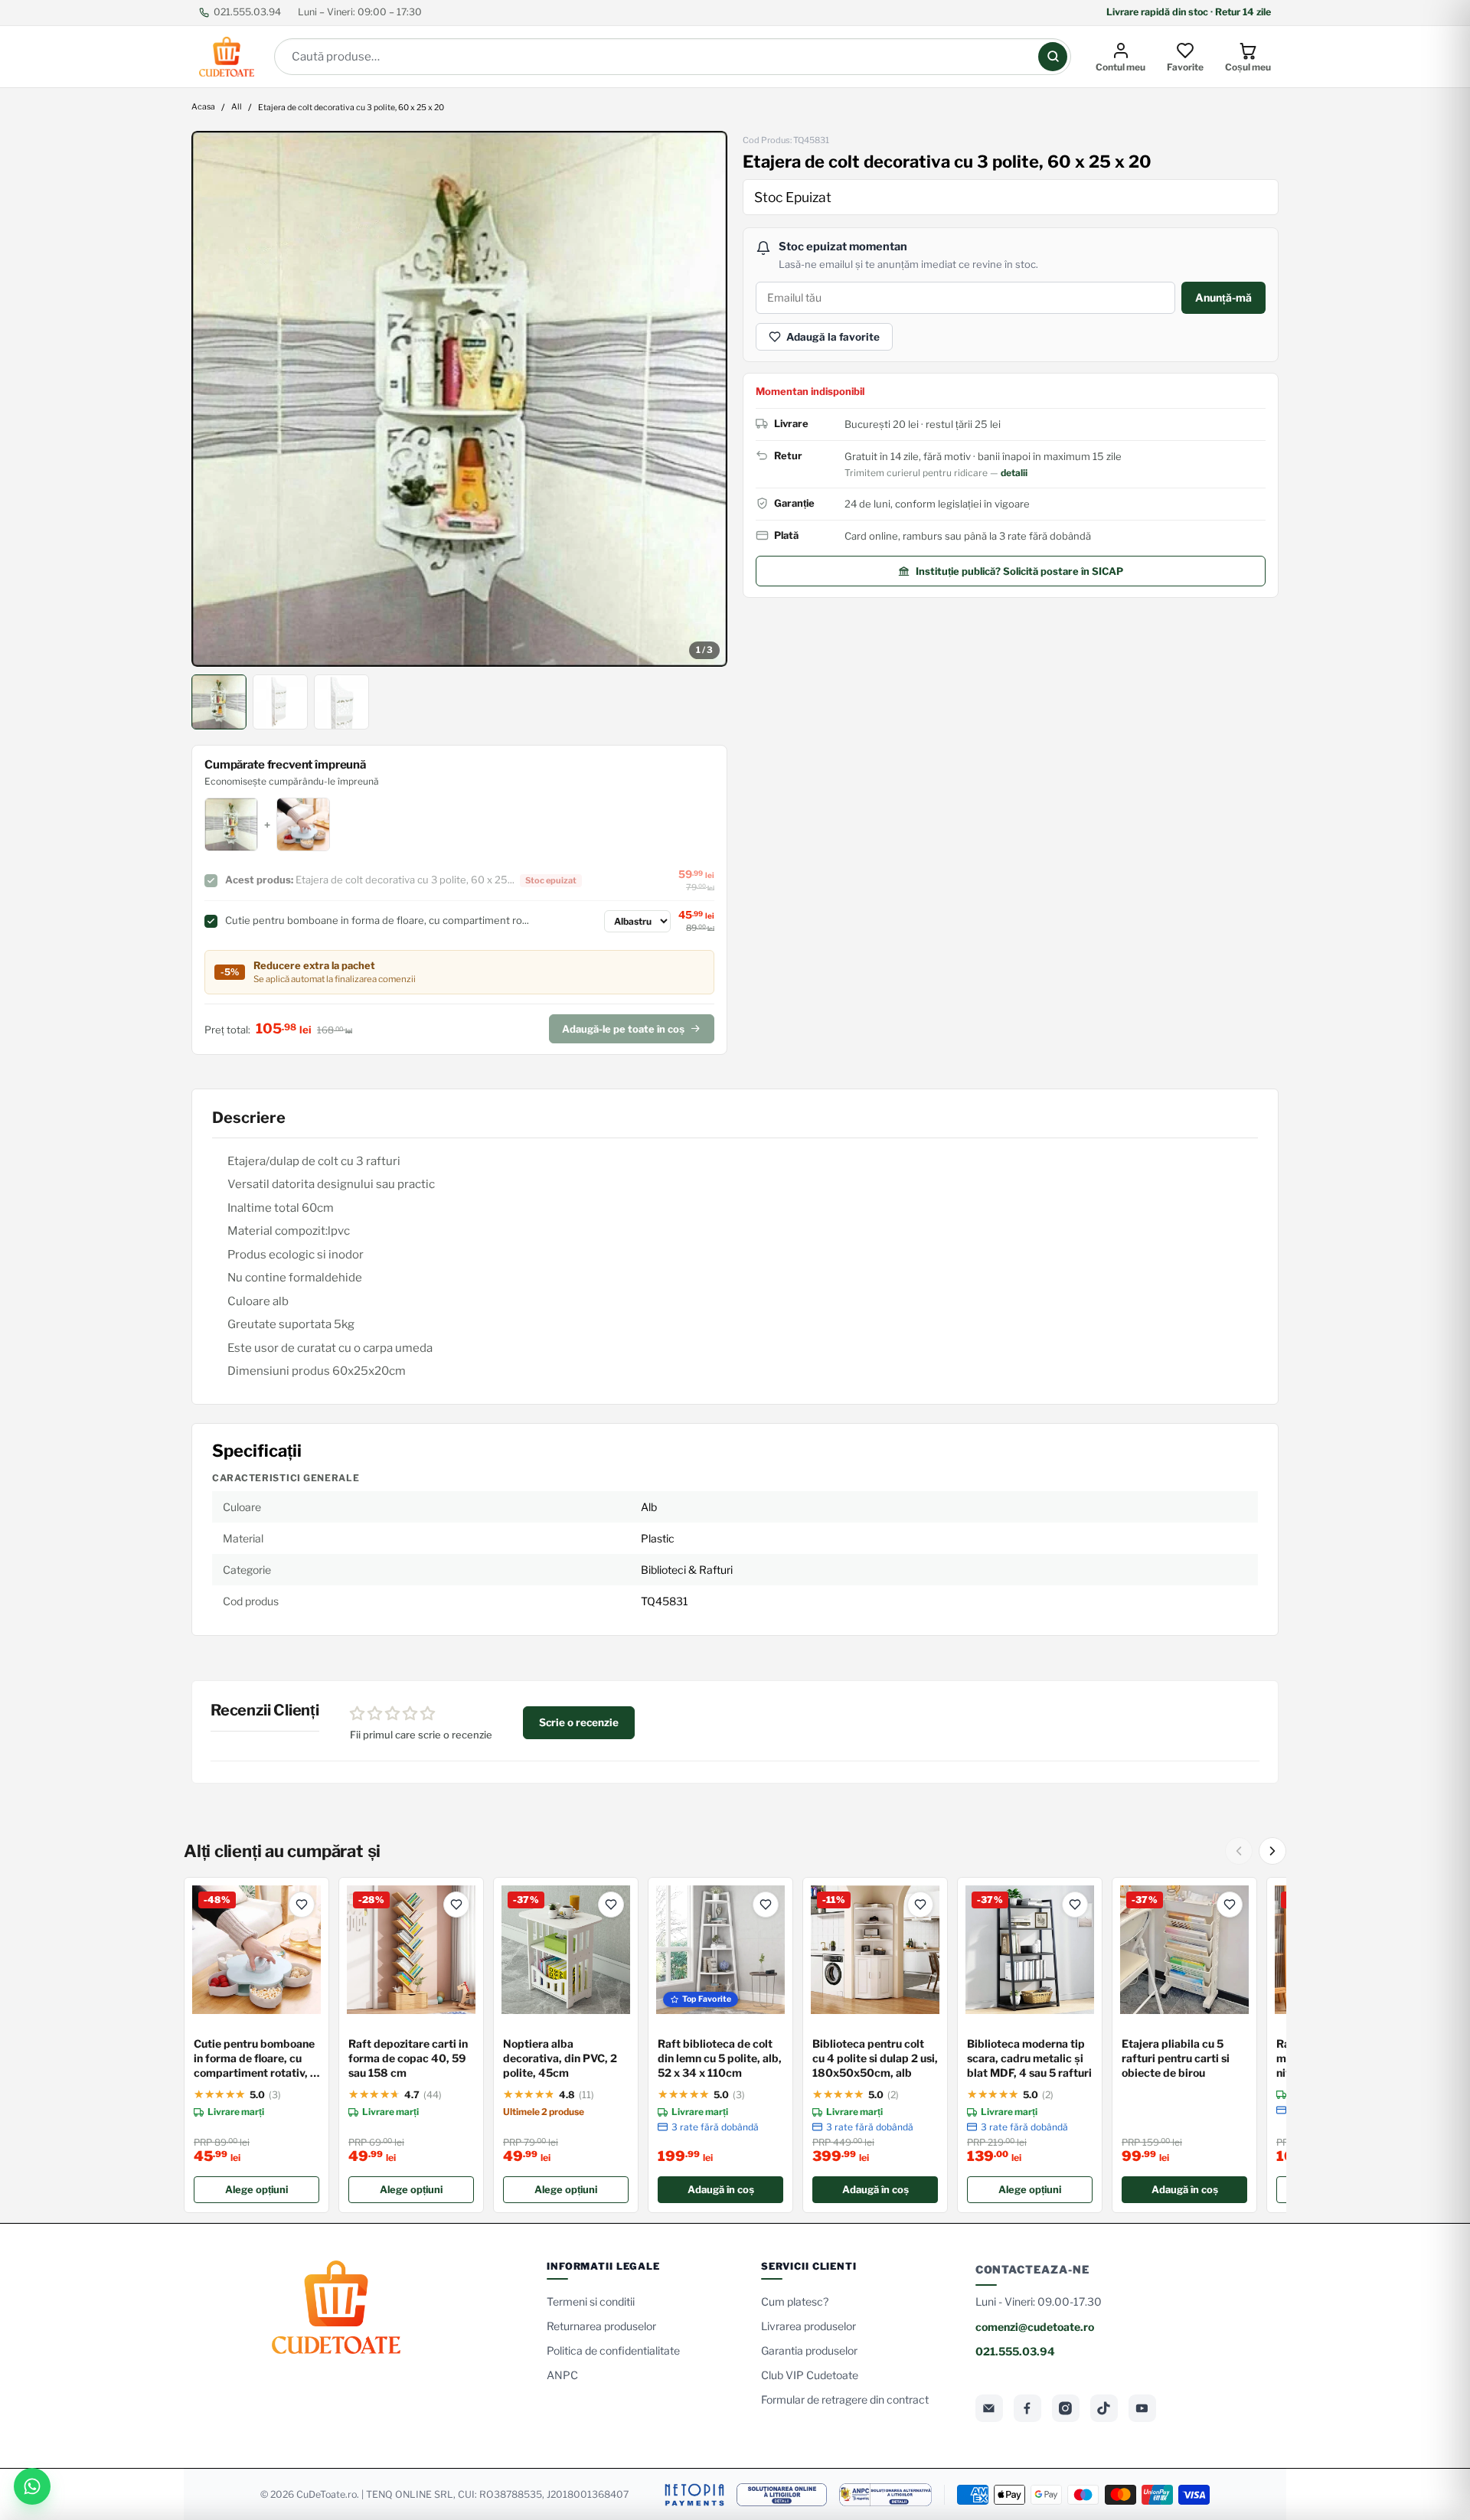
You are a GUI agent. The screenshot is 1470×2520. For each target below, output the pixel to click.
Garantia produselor (809, 2350)
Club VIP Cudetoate (810, 2375)
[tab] (219, 702)
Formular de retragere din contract (845, 2399)
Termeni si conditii (591, 2301)
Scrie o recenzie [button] (579, 1722)
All (237, 108)
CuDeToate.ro (327, 2494)
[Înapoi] (1239, 1851)
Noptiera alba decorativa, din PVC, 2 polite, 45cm (560, 2058)
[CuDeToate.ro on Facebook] (1027, 2408)
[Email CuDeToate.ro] (989, 2408)
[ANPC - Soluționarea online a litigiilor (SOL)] (782, 2495)
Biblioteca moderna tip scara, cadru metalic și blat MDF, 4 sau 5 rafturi (1029, 2058)
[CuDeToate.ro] (227, 57)
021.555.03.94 (247, 12)
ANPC (562, 2375)
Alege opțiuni (256, 2189)
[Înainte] (1272, 1851)
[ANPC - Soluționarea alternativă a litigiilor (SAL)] (885, 2495)
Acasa (203, 108)
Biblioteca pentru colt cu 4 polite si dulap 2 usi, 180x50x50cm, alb (875, 2058)
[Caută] (1053, 57)
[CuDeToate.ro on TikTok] (1104, 2408)
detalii (1014, 473)
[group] (459, 399)
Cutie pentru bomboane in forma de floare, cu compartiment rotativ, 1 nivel (255, 2059)
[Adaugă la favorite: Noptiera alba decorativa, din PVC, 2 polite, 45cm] (611, 1905)
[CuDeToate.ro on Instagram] (1066, 2408)
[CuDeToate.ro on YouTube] (1142, 2408)
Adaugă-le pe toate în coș (623, 1029)
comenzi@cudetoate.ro (1035, 2327)
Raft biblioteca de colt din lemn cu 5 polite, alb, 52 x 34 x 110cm (720, 2058)
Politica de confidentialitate (613, 2350)
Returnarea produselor (601, 2326)
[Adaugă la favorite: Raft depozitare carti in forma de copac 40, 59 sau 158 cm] (456, 1905)
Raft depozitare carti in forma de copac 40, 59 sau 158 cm (408, 2058)
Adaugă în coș (721, 2189)
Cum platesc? (795, 2301)
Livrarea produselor (808, 2326)
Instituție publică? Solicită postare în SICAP (1019, 571)
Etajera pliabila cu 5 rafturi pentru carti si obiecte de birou (1176, 2058)
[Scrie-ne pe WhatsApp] (32, 2486)
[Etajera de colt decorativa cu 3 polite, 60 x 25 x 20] (459, 399)
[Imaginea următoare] (705, 399)
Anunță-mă (1223, 297)
